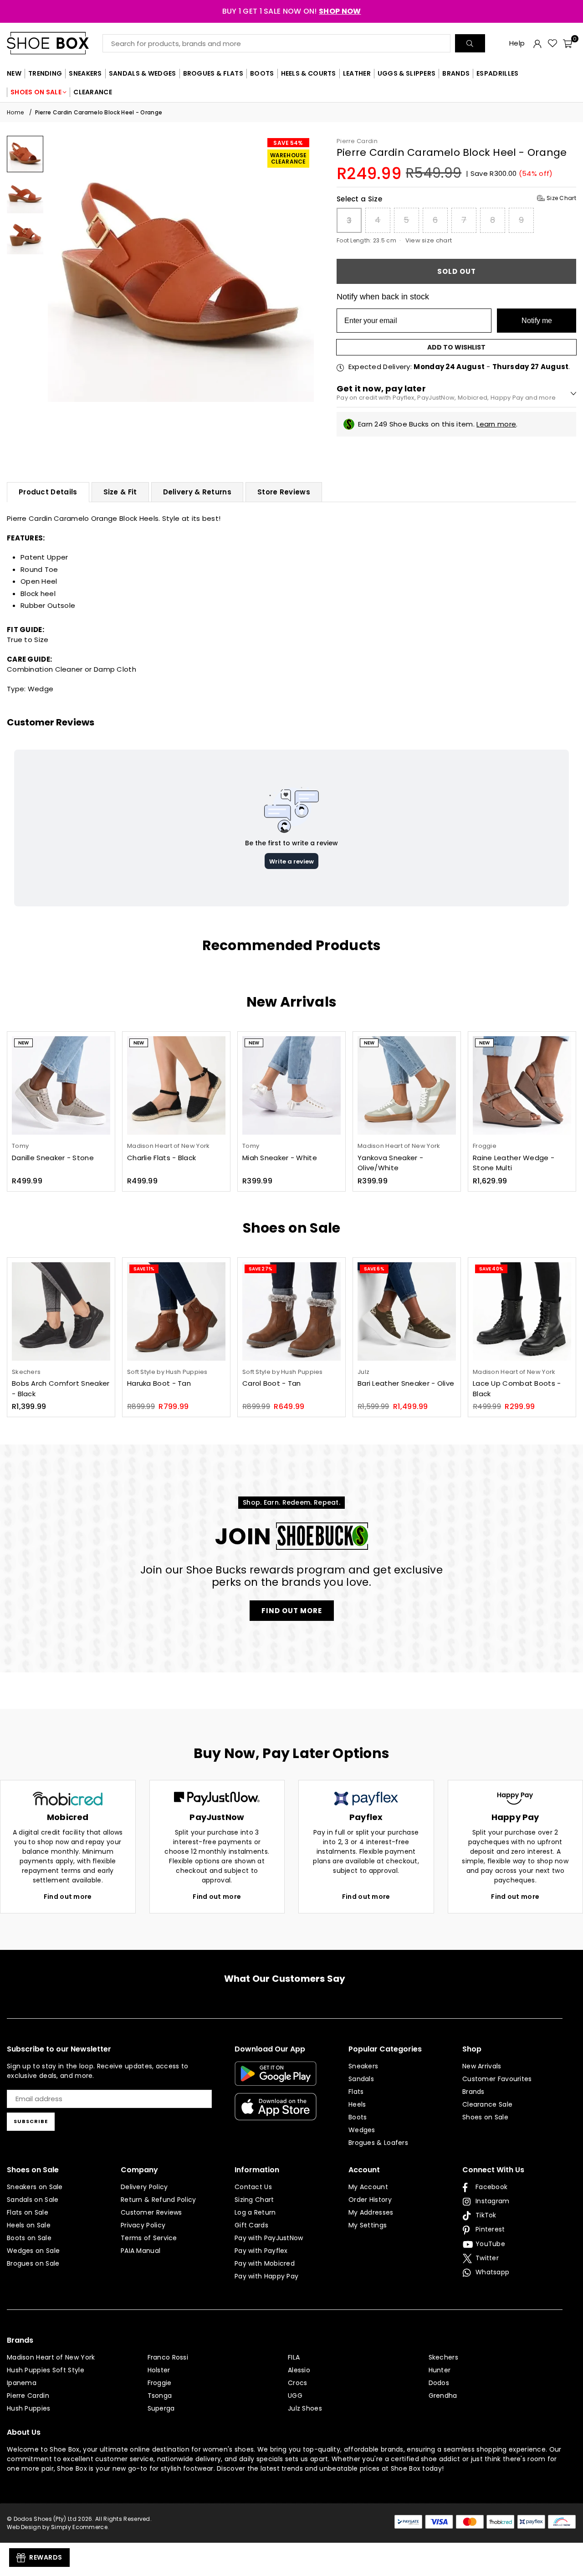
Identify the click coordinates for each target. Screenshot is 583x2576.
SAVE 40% (491, 1269)
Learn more (496, 424)
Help (517, 43)
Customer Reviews (151, 2212)
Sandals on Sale (33, 2200)
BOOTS (262, 73)
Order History (370, 2200)
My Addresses (371, 2212)
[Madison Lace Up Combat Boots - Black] (522, 1311)
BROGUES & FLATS (213, 73)
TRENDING (45, 73)
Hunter (440, 2370)
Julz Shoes (305, 2408)
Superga (161, 2408)
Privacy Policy (143, 2225)
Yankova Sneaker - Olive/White (390, 1163)
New (23, 1043)
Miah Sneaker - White (280, 1158)
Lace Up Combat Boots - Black (517, 1388)
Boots (358, 2117)
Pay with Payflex (261, 2251)
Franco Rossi (168, 2357)
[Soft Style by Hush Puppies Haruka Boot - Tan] (176, 1311)
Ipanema (22, 2383)
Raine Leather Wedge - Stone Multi (514, 1163)
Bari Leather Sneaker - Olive (406, 1383)
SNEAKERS (85, 73)
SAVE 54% (288, 143)
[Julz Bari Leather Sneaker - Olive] (407, 1311)
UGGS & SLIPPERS (407, 73)
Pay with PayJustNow (269, 2238)
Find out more (68, 1897)
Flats (356, 2092)
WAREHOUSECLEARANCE (288, 158)
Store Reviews (284, 492)
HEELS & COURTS (309, 73)
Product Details (48, 492)
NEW (14, 73)
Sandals (361, 2079)
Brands (473, 2092)
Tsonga (160, 2396)
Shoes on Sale (485, 2117)
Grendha (443, 2396)
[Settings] (537, 43)
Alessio (299, 2370)
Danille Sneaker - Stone (53, 1158)
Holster (159, 2370)
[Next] (301, 269)
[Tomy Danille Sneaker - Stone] (61, 1085)
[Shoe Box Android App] (276, 2079)
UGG (295, 2396)
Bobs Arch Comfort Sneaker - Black (61, 1388)
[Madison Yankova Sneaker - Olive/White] (407, 1085)
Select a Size (456, 199)
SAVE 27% (261, 1269)
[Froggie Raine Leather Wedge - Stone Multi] (522, 1085)
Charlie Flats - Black (161, 1158)
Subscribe (31, 2121)
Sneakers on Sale (35, 2187)
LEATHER (357, 73)
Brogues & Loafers (378, 2143)
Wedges (362, 2130)
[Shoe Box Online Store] (55, 43)
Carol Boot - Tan (272, 1383)
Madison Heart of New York (51, 2357)
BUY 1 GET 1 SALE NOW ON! (292, 11)
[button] (568, 43)
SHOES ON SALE (36, 92)
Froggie (160, 2383)
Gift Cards (251, 2225)
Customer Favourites (497, 2079)
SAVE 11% (144, 1269)
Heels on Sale (29, 2225)
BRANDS (456, 73)
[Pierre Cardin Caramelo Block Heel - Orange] (25, 154)
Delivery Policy (144, 2187)
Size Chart (561, 198)
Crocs (298, 2383)
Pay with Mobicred (265, 2263)
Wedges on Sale (33, 2251)
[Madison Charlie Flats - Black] (176, 1085)
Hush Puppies (29, 2408)
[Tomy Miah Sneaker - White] (291, 1085)
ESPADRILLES (497, 73)
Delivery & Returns (197, 492)
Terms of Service (149, 2238)
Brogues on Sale (33, 2263)
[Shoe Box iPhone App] (276, 2113)
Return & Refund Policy (159, 2200)
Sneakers (363, 2066)
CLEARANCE (93, 92)
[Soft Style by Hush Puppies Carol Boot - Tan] (291, 1311)
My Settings (368, 2225)
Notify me (537, 321)
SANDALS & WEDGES (143, 73)
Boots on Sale (29, 2238)
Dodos (439, 2383)
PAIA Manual (141, 2251)
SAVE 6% (374, 1269)
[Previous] (60, 269)
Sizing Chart (254, 2200)
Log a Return (255, 2212)
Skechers (443, 2357)
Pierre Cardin (357, 141)
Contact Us (253, 2187)
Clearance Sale (487, 2104)
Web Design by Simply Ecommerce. (58, 2527)
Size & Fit (120, 492)
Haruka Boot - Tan (159, 1383)
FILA (294, 2357)
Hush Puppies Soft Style (46, 2370)
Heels (357, 2104)
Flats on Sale (28, 2212)
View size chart (429, 240)
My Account (368, 2187)
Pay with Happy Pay (266, 2276)
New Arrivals (482, 2066)
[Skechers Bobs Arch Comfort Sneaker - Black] (61, 1311)
